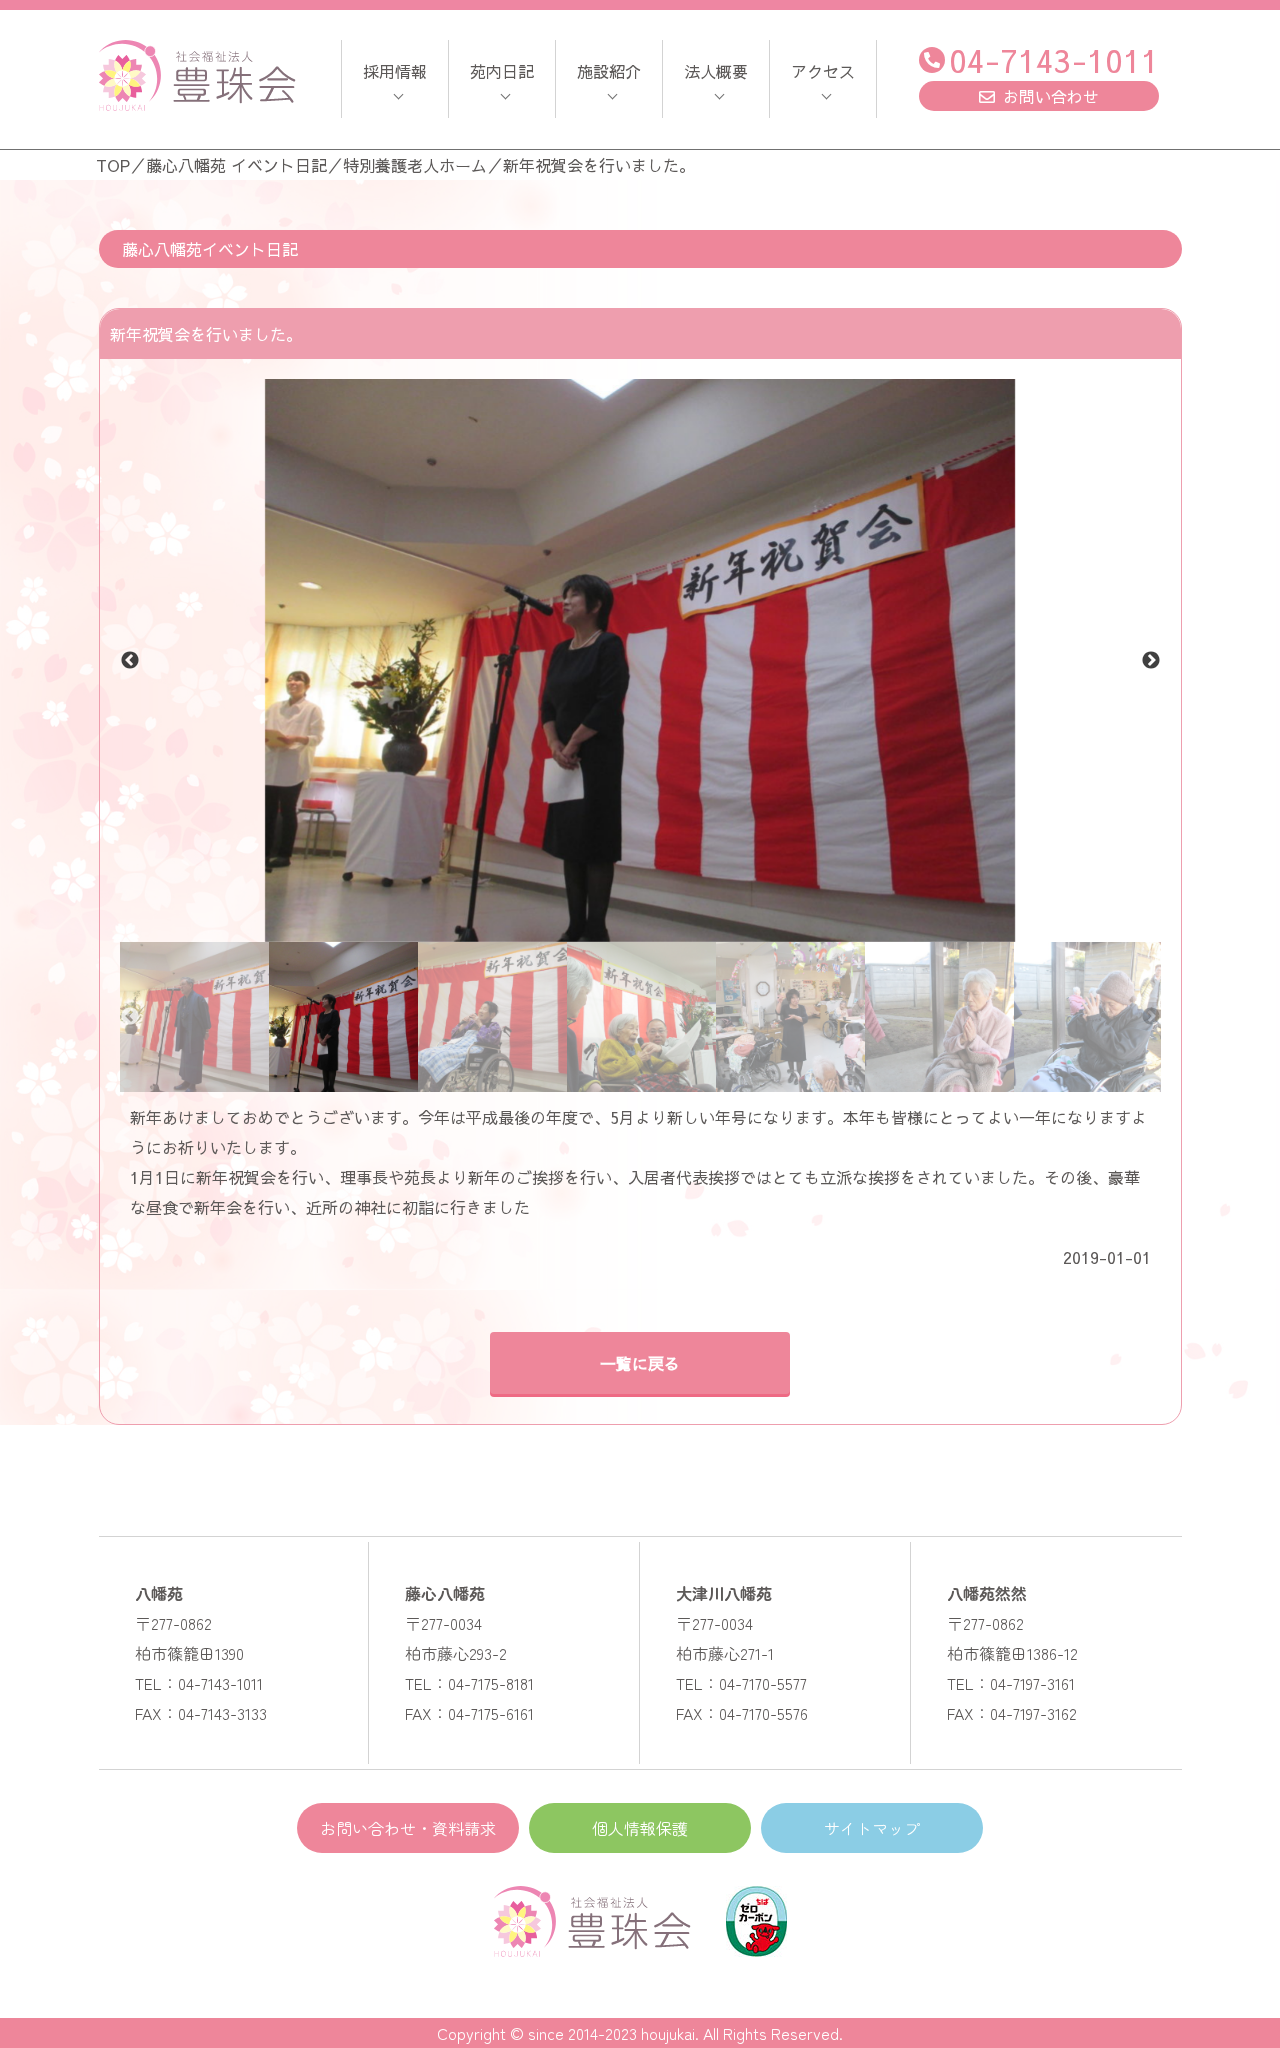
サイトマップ (872, 1828)
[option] (640, 660)
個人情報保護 (640, 1828)
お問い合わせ (1051, 96)
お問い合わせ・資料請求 (408, 1828)
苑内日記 (502, 71)
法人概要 (716, 71)
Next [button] (1151, 661)
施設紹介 (609, 71)
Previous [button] (130, 661)
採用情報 (395, 71)
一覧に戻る (640, 1363)
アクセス (823, 71)
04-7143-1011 (1054, 59)
